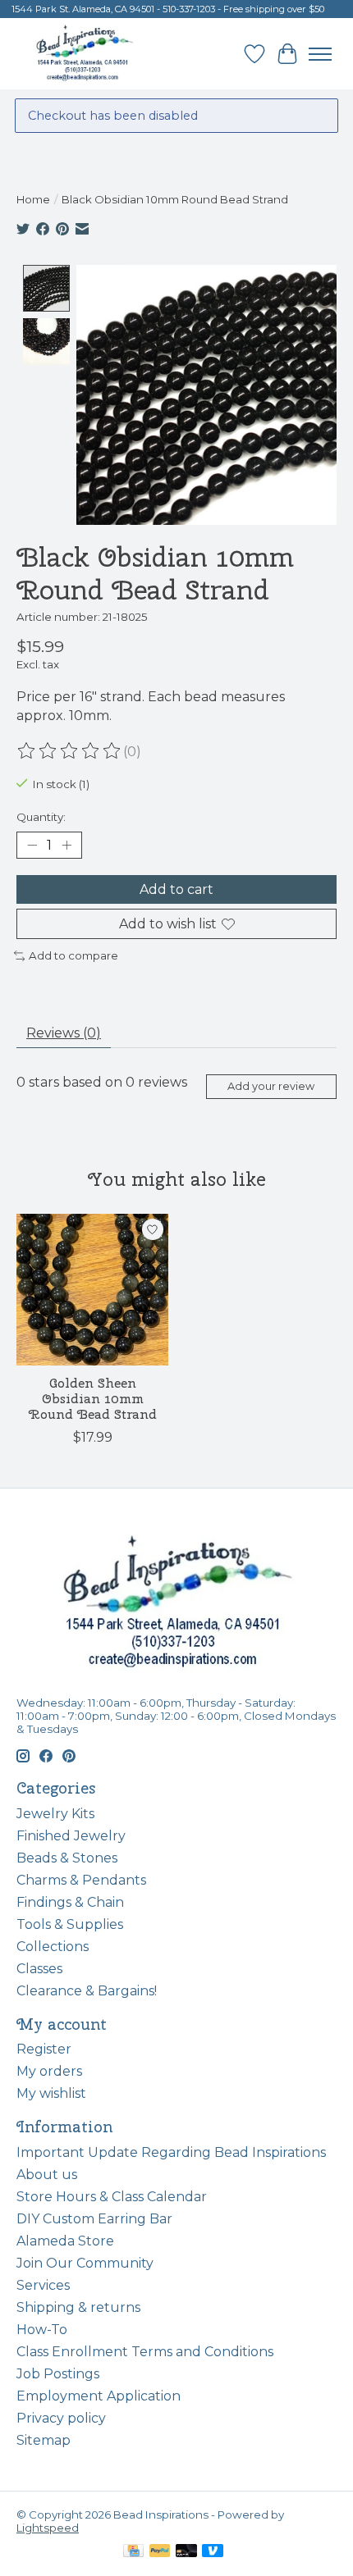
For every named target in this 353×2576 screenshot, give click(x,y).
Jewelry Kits (55, 1814)
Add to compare (73, 955)
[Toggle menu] (320, 54)
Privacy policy (61, 2418)
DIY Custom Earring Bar (94, 2219)
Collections (53, 1947)
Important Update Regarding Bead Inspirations (171, 2152)
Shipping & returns (78, 2307)
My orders (49, 2071)
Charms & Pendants (81, 1880)
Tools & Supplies (70, 1924)
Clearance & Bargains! (87, 1991)
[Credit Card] (133, 2552)
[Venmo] (213, 2552)
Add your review (271, 1086)
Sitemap (44, 2440)
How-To (42, 2330)
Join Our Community (85, 2263)
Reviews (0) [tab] (64, 1033)
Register (44, 2049)
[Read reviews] (70, 751)
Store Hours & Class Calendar (112, 2197)
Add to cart (176, 889)
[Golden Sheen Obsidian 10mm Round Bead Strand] (92, 1290)
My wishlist (51, 2093)
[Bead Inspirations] (84, 54)
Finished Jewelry (71, 1836)
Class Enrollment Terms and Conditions (145, 2352)
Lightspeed (48, 2528)
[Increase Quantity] (66, 845)
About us (47, 2175)
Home (33, 199)
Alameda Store (65, 2241)
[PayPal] (160, 2552)
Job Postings (58, 2374)
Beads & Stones (67, 1858)
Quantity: (41, 817)
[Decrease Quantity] (32, 845)
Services (43, 2285)
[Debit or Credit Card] (186, 2552)
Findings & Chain (70, 1902)
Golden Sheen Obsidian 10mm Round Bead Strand (93, 1399)
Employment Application (99, 2396)
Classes (39, 1969)
